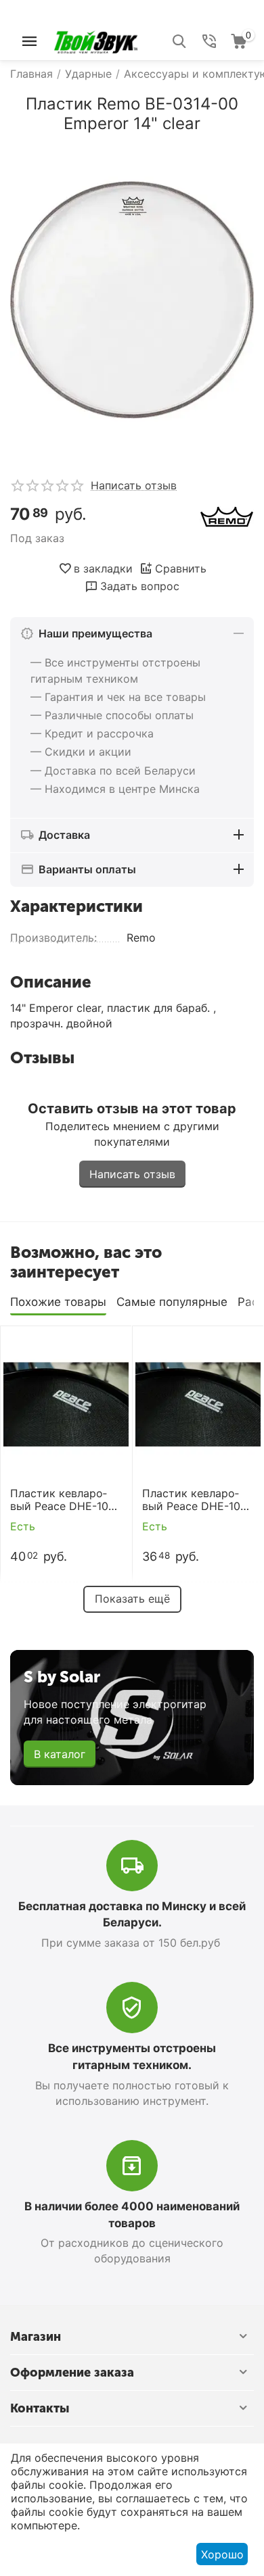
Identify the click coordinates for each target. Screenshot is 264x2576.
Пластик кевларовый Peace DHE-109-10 (197, 1500)
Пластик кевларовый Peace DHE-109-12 (65, 1500)
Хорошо (222, 2554)
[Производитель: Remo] (227, 516)
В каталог (60, 1754)
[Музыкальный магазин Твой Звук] (96, 40)
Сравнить (181, 568)
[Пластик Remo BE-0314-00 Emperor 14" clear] (132, 300)
